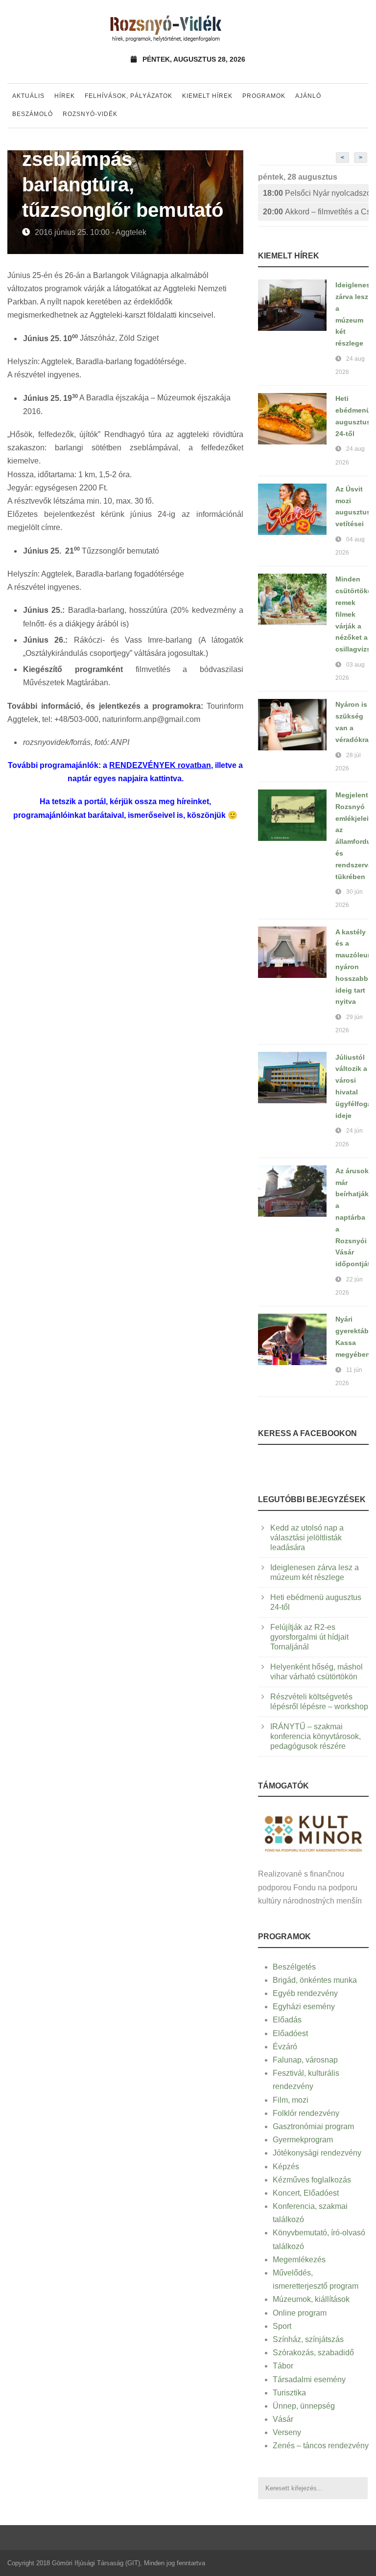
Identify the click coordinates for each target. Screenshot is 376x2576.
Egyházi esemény (304, 2007)
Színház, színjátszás (308, 2339)
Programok (264, 96)
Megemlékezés (299, 2260)
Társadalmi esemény (309, 2379)
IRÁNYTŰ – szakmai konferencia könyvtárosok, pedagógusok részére (316, 1736)
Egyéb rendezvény (305, 1993)
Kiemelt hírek (207, 96)
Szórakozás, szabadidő (313, 2353)
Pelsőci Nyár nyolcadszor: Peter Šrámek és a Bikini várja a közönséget (316, 193)
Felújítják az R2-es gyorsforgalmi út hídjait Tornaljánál (309, 1637)
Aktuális (28, 96)
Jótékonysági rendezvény (317, 2153)
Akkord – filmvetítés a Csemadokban (316, 212)
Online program (300, 2313)
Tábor (283, 2366)
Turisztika (289, 2393)
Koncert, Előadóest (306, 2193)
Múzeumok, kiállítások (311, 2299)
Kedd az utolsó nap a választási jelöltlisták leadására (307, 1538)
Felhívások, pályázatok (129, 96)
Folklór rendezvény (306, 2113)
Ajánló (308, 96)
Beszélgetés (294, 1967)
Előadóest (290, 2033)
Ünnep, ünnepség (304, 2406)
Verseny (287, 2432)
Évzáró (285, 2047)
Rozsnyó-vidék (90, 114)
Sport (282, 2326)
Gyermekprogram (303, 2140)
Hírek (65, 96)
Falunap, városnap (305, 2060)
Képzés (286, 2167)
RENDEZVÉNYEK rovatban (160, 765)
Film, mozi (291, 2100)
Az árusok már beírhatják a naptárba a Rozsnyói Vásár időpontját (353, 1217)
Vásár (283, 2419)
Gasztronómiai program (313, 2126)
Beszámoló (33, 114)
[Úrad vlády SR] (313, 1833)
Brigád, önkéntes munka (315, 1980)
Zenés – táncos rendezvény (321, 2446)
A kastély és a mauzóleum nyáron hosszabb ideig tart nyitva (354, 967)
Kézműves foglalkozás (312, 2180)
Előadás (287, 2020)
